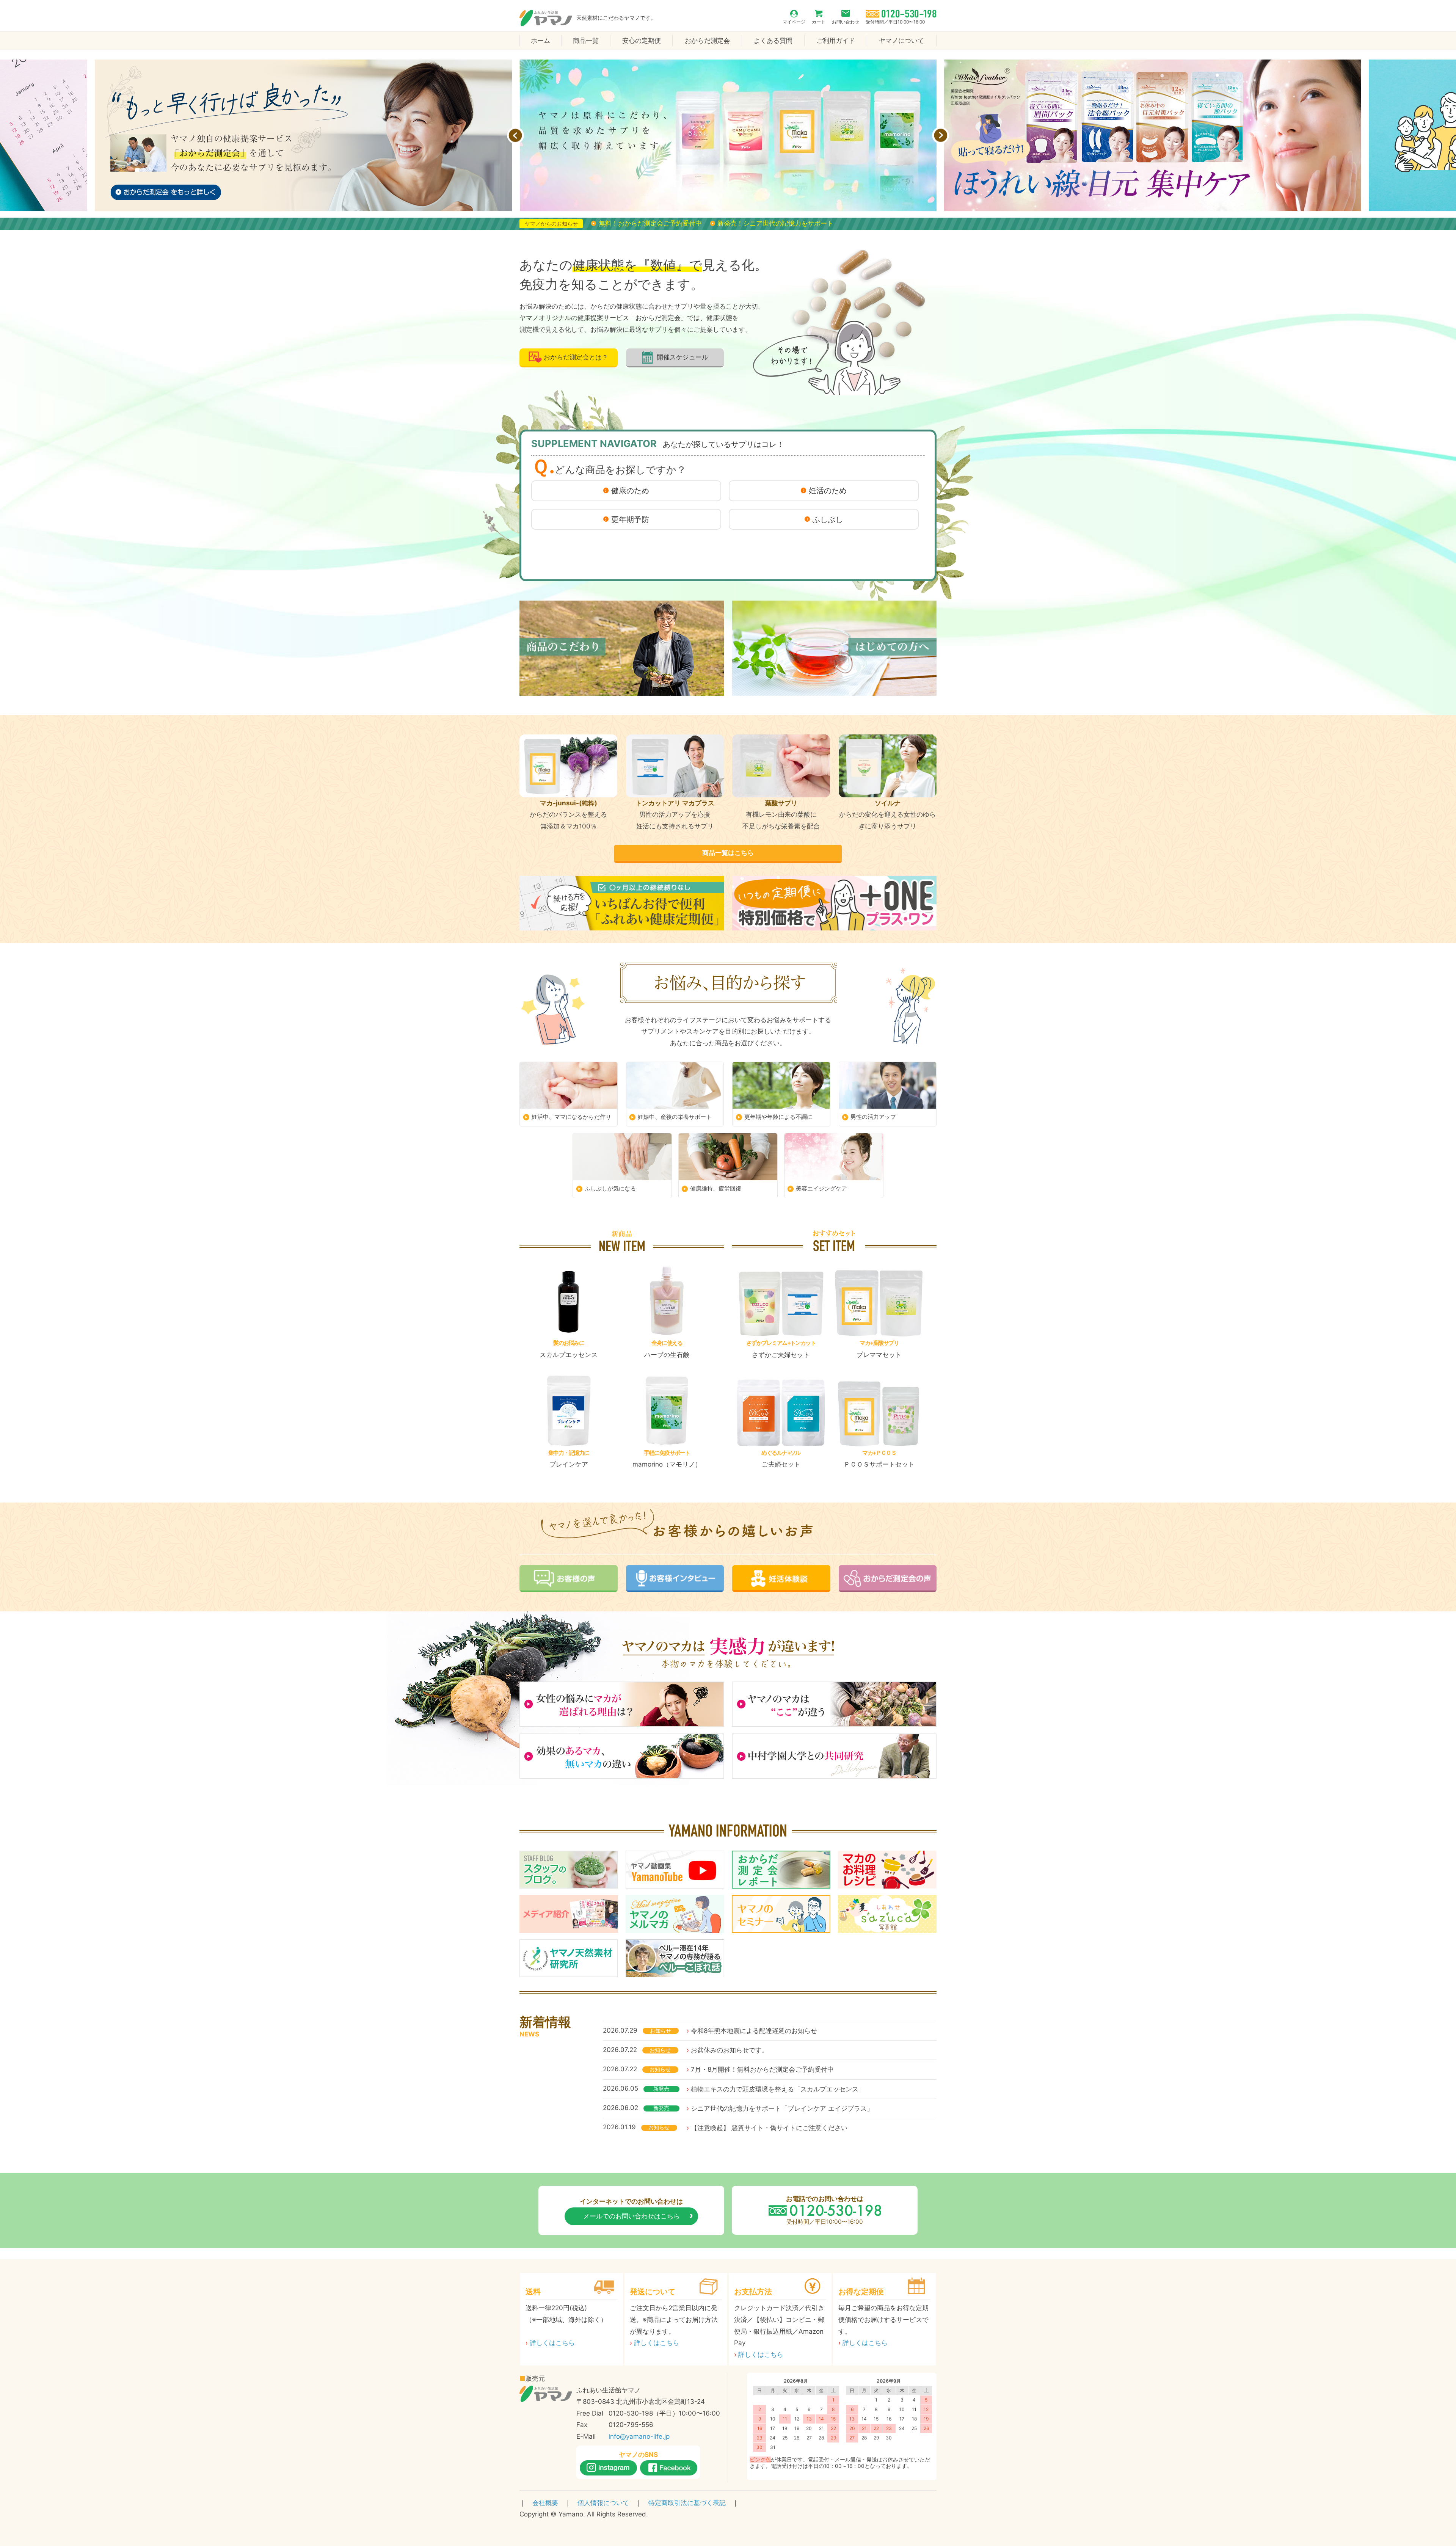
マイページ (794, 22)
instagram (608, 2468)
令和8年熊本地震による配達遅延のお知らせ (754, 2031)
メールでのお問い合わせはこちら (632, 2216)
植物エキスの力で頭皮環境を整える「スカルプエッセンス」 (778, 2089)
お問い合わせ (846, 22)
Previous (515, 136)
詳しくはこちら (552, 2343)
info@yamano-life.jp (639, 2436)
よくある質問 (773, 41)
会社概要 (545, 2503)
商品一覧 (586, 41)
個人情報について (603, 2503)
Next (941, 136)
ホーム (541, 41)
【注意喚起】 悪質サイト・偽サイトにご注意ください (769, 2128)
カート (819, 22)
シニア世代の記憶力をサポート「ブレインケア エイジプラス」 (782, 2108)
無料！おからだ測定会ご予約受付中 (650, 223)
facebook (669, 2468)
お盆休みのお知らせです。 (730, 2050)
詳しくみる (569, 1312)
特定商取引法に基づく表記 (687, 2503)
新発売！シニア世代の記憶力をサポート (775, 223)
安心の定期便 (642, 41)
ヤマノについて (901, 41)
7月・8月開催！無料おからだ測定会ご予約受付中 (762, 2069)
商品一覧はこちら (728, 853)
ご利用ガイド (836, 41)
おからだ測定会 (707, 41)
